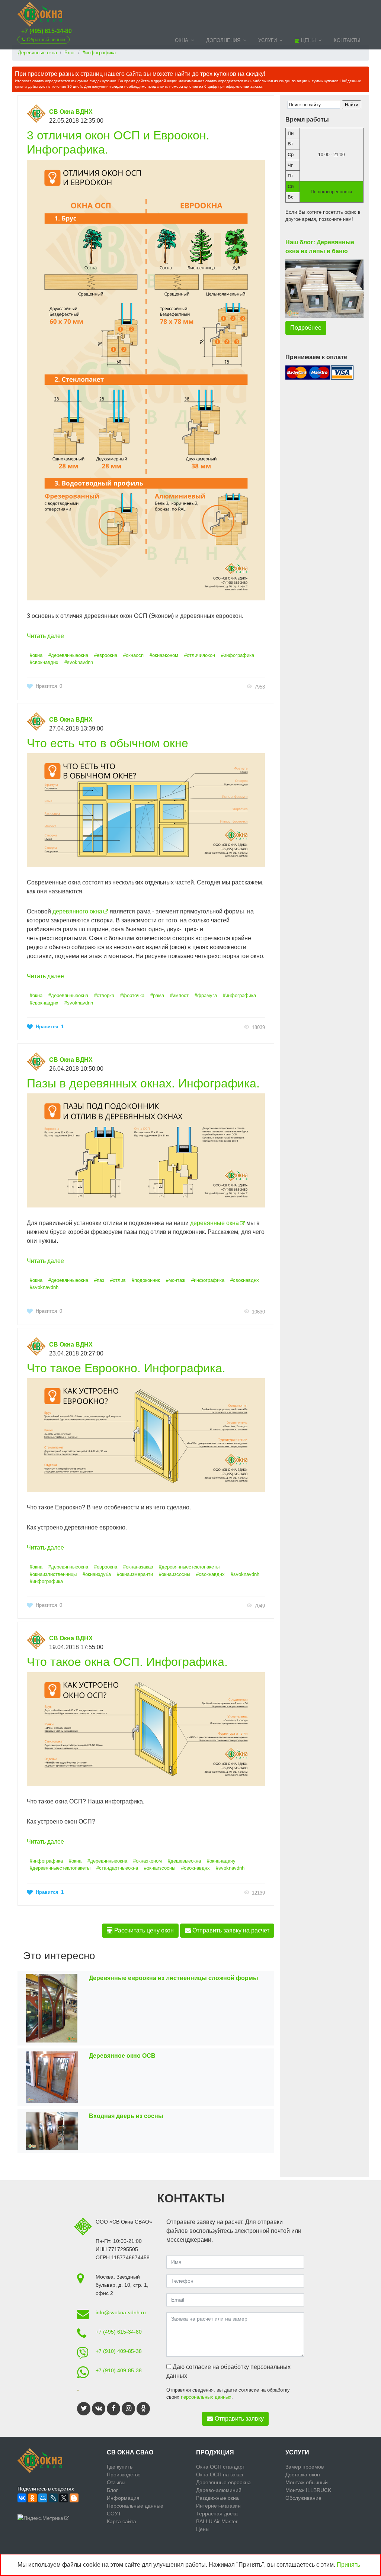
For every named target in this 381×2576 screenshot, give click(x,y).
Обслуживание (303, 2498)
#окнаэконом (164, 655)
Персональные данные (135, 2506)
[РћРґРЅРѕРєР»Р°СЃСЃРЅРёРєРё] (32, 2498)
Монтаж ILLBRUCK (308, 2490)
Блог (112, 2490)
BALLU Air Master (217, 2521)
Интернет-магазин (218, 2506)
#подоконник (146, 1280)
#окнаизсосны (175, 1574)
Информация (123, 2498)
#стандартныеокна (117, 1868)
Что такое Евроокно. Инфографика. (126, 1368)
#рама (157, 995)
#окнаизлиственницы (53, 1574)
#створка (104, 995)
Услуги (268, 40)
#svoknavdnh (79, 662)
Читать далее (45, 636)
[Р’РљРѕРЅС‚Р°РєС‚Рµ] (22, 2498)
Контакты (347, 40)
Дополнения (223, 40)
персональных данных (206, 2397)
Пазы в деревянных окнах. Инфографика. (143, 1083)
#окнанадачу (221, 1861)
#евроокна (106, 655)
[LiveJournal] (53, 2498)
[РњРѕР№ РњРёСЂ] (43, 2498)
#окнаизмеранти (135, 1574)
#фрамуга (206, 995)
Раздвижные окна (217, 2498)
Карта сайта (121, 2521)
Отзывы (116, 2482)
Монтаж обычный (307, 2482)
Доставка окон (303, 2475)
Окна (182, 40)
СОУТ (114, 2514)
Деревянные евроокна (223, 2482)
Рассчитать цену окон (143, 1930)
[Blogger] (74, 2498)
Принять (348, 2565)
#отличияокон (200, 655)
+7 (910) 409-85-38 (119, 2351)
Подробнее (306, 328)
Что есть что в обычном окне (108, 743)
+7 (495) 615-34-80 (47, 31)
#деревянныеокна (68, 655)
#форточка (132, 995)
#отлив (118, 1280)
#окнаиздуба (97, 1574)
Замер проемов (305, 2467)
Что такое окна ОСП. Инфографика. (127, 1662)
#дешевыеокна (184, 1861)
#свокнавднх (44, 662)
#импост (179, 995)
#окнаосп (133, 655)
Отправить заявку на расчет (230, 1930)
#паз (99, 1280)
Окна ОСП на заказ (220, 2475)
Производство (124, 2475)
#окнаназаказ (138, 1567)
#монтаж (176, 1280)
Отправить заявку (239, 2419)
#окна (36, 655)
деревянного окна (77, 911)
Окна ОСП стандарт (220, 2467)
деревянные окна (214, 1223)
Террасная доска (217, 2514)
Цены (308, 40)
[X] (64, 2498)
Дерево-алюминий (219, 2490)
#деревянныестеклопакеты (189, 1567)
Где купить (120, 2467)
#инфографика (238, 655)
